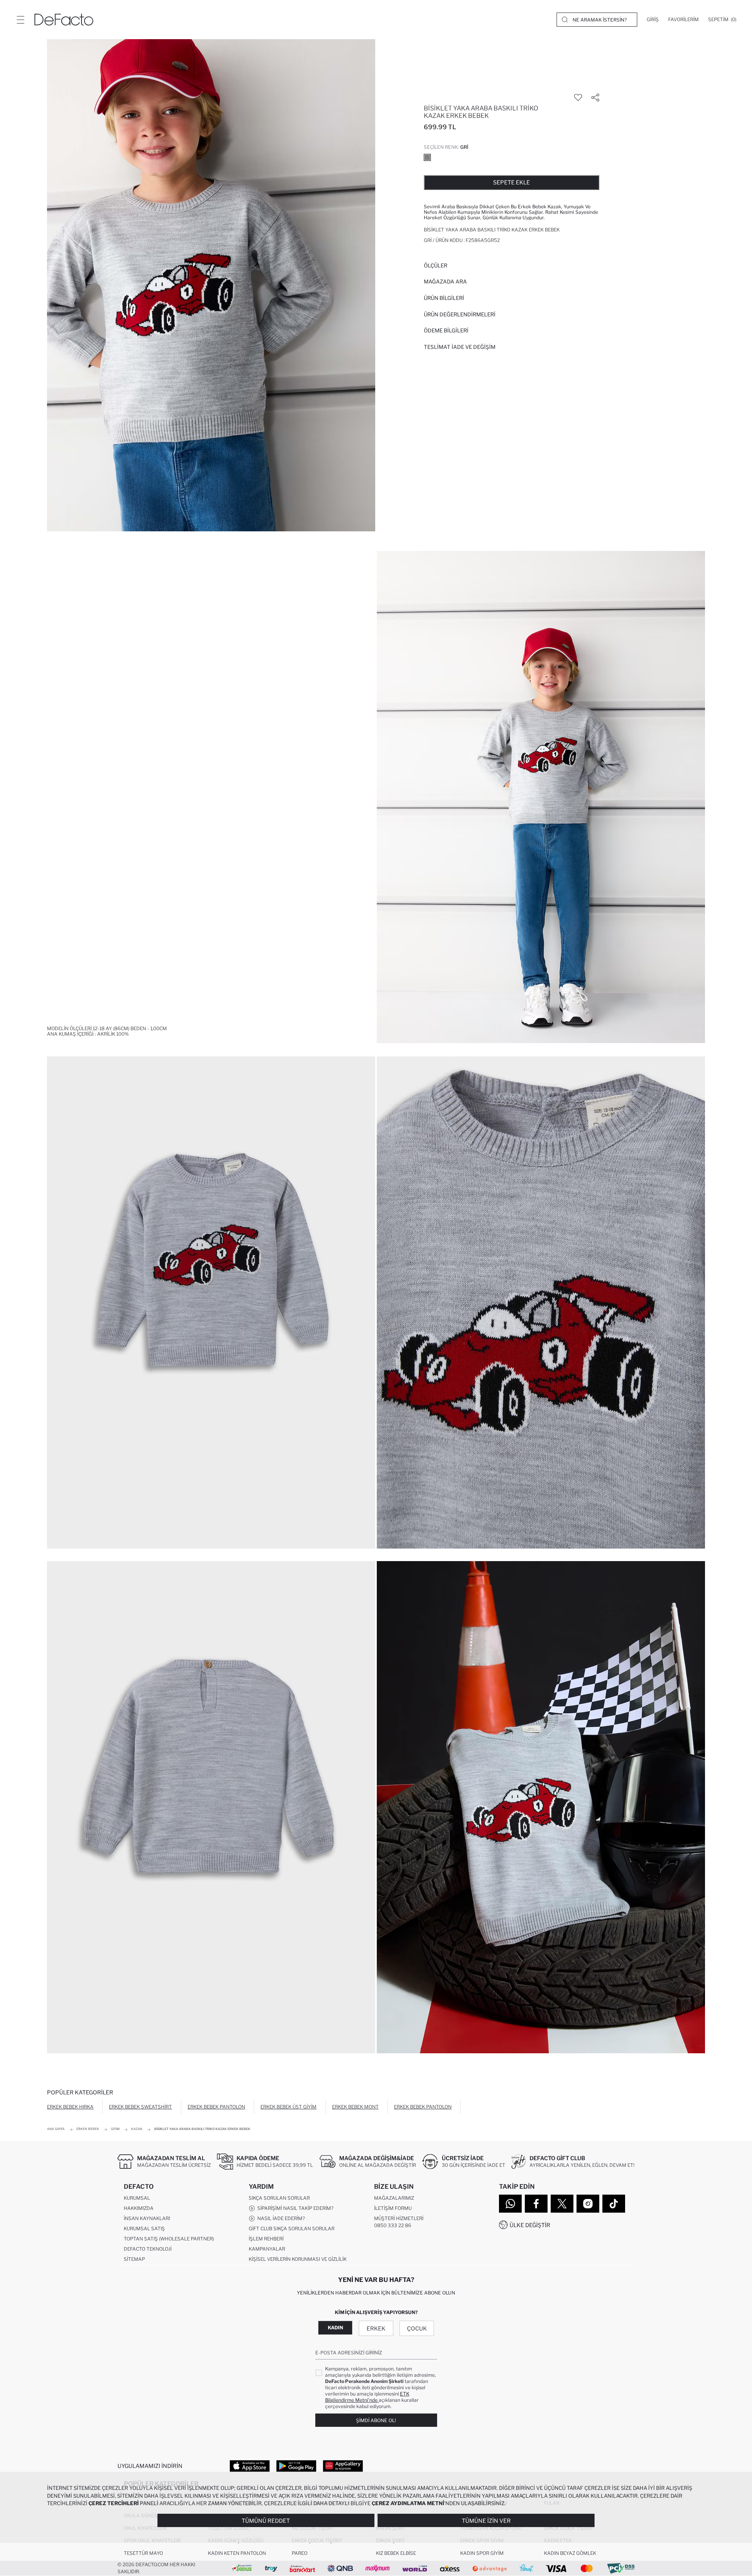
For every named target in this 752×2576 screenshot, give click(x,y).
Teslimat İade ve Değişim (460, 347)
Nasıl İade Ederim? (280, 2218)
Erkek (376, 2328)
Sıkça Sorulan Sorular (279, 2198)
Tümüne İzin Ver (486, 2521)
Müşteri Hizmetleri (399, 2218)
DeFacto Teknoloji (148, 2249)
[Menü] (20, 20)
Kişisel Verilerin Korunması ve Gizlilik (298, 2259)
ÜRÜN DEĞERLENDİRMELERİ (460, 314)
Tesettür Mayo (143, 2553)
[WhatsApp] (510, 2204)
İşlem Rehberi (266, 2239)
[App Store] (250, 2466)
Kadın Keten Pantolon (237, 2553)
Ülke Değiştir (530, 2225)
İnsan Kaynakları (147, 2218)
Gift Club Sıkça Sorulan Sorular (292, 2229)
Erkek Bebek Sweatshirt (140, 2107)
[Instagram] (588, 2204)
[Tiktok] (614, 2204)
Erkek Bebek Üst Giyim (288, 2107)
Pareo (300, 2553)
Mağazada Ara (445, 282)
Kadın (335, 2328)
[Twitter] (562, 2204)
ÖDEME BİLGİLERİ (446, 330)
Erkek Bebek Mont (355, 2107)
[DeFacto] (64, 20)
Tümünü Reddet (266, 2521)
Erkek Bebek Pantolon (216, 2107)
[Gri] (427, 157)
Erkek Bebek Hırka (70, 2107)
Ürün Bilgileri (444, 298)
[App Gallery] (343, 2466)
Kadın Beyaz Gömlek (570, 2553)
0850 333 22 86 (393, 2225)
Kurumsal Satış (144, 2229)
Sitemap (134, 2259)
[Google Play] (296, 2466)
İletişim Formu (393, 2208)
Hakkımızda (139, 2208)
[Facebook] (536, 2204)
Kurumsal (137, 2198)
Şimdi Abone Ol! (376, 2420)
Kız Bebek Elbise (396, 2553)
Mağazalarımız (394, 2198)
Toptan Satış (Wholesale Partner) (169, 2239)
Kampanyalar (267, 2249)
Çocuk (417, 2328)
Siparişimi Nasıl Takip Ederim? (294, 2208)
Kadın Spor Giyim (482, 2553)
